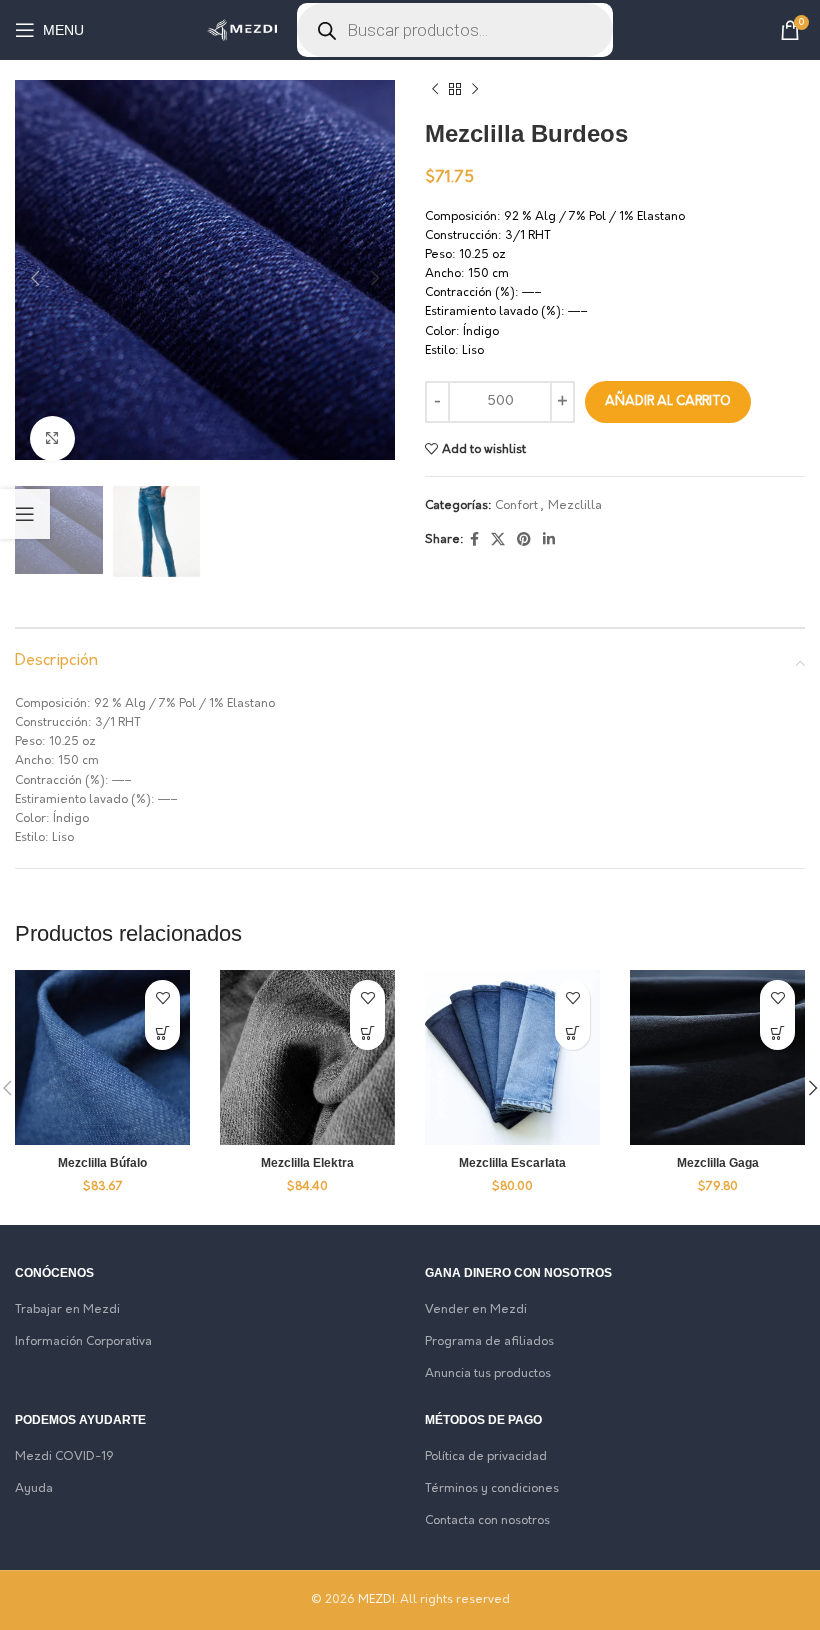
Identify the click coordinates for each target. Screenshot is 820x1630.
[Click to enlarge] (52, 438)
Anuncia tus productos (488, 1374)
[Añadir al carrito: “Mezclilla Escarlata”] (572, 1032)
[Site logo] (242, 30)
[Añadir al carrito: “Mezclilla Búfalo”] (162, 1032)
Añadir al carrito (668, 401)
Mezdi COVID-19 (64, 1457)
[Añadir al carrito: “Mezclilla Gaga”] (777, 1032)
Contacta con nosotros (487, 1521)
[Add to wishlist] (162, 997)
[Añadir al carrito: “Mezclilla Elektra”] (367, 1032)
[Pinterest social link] (524, 540)
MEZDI (376, 1600)
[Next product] (475, 90)
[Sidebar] (25, 514)
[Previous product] (435, 90)
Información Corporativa (83, 1342)
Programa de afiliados (489, 1342)
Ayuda (34, 1489)
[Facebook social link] (474, 540)
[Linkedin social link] (549, 540)
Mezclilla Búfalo (102, 1163)
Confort (516, 506)
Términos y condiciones (492, 1489)
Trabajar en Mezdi (67, 1310)
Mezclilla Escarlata (512, 1163)
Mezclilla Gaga (718, 1163)
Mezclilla (575, 506)
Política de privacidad (486, 1457)
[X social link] (498, 540)
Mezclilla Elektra (307, 1163)
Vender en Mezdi (476, 1310)
